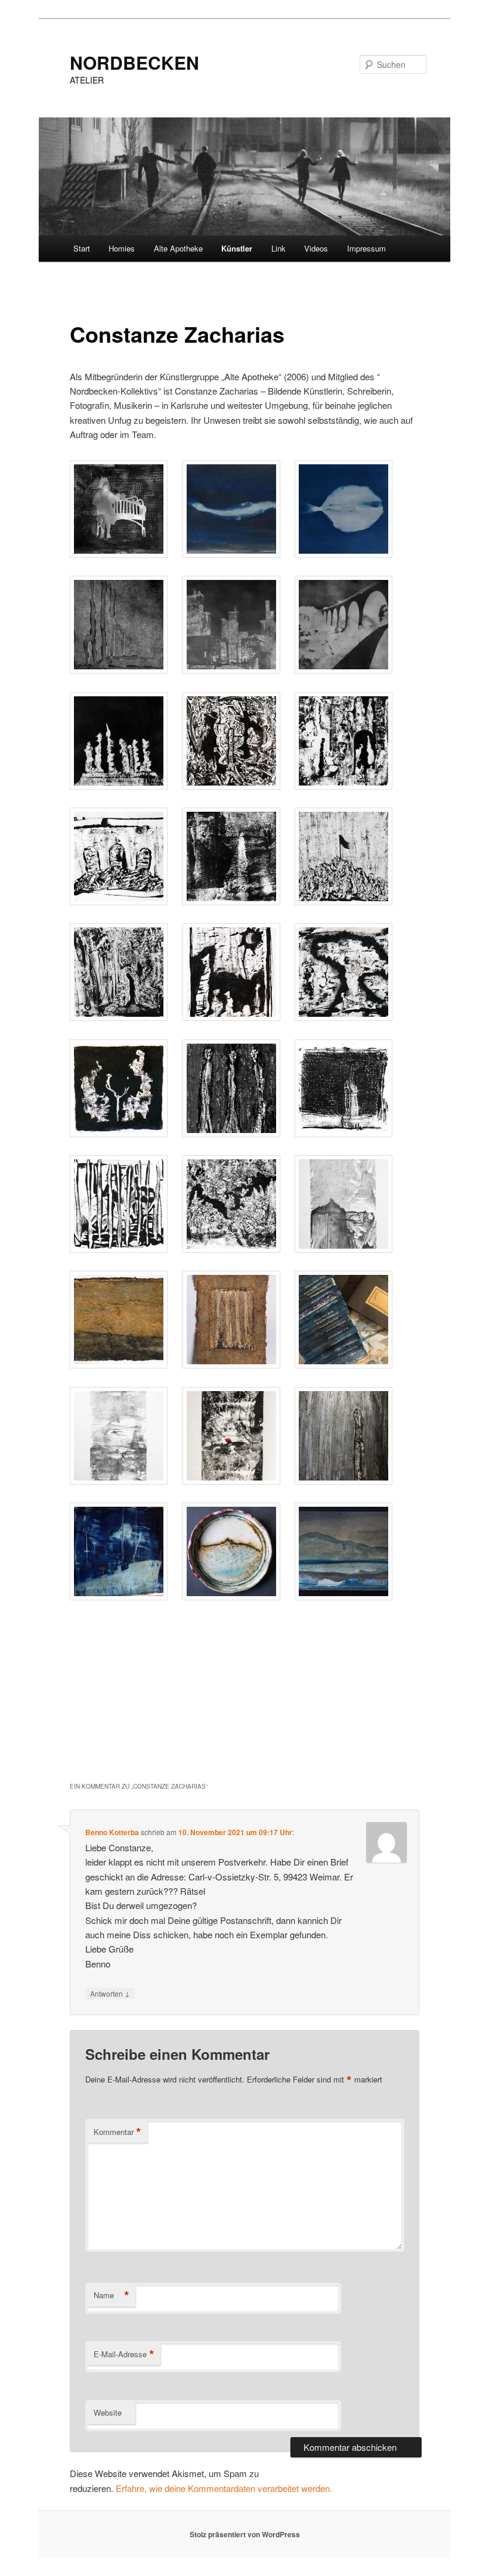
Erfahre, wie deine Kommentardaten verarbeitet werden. (224, 2488)
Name (112, 2295)
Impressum (366, 248)
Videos (316, 248)
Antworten (110, 1993)
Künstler (237, 248)
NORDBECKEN (134, 62)
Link (278, 248)
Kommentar (117, 2132)
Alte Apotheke (178, 248)
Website (108, 2412)
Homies (122, 248)
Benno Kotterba (112, 1832)
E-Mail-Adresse (124, 2354)
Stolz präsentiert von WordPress (245, 2534)
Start (82, 248)
